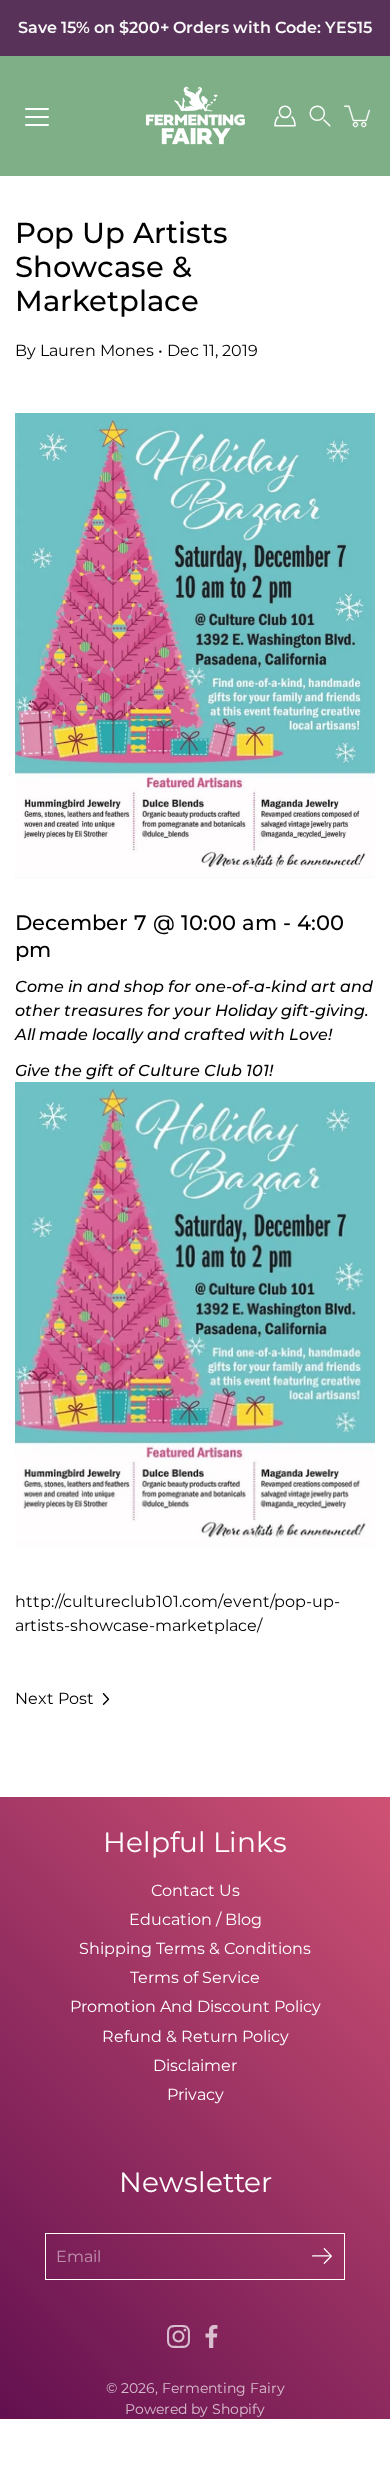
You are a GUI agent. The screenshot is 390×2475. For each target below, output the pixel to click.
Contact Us (195, 1890)
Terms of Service (195, 1977)
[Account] (285, 116)
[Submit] (321, 2256)
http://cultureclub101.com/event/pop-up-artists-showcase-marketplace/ (194, 1272)
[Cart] (359, 116)
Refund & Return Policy (195, 2036)
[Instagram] (178, 2336)
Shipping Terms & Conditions (195, 1948)
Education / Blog (195, 1919)
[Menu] (37, 117)
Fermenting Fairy (223, 2388)
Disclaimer (195, 2065)
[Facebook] (211, 2336)
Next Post (54, 1698)
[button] (320, 116)
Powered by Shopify (195, 2409)
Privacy (195, 2094)
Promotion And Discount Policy (195, 2006)
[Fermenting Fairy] (195, 116)
